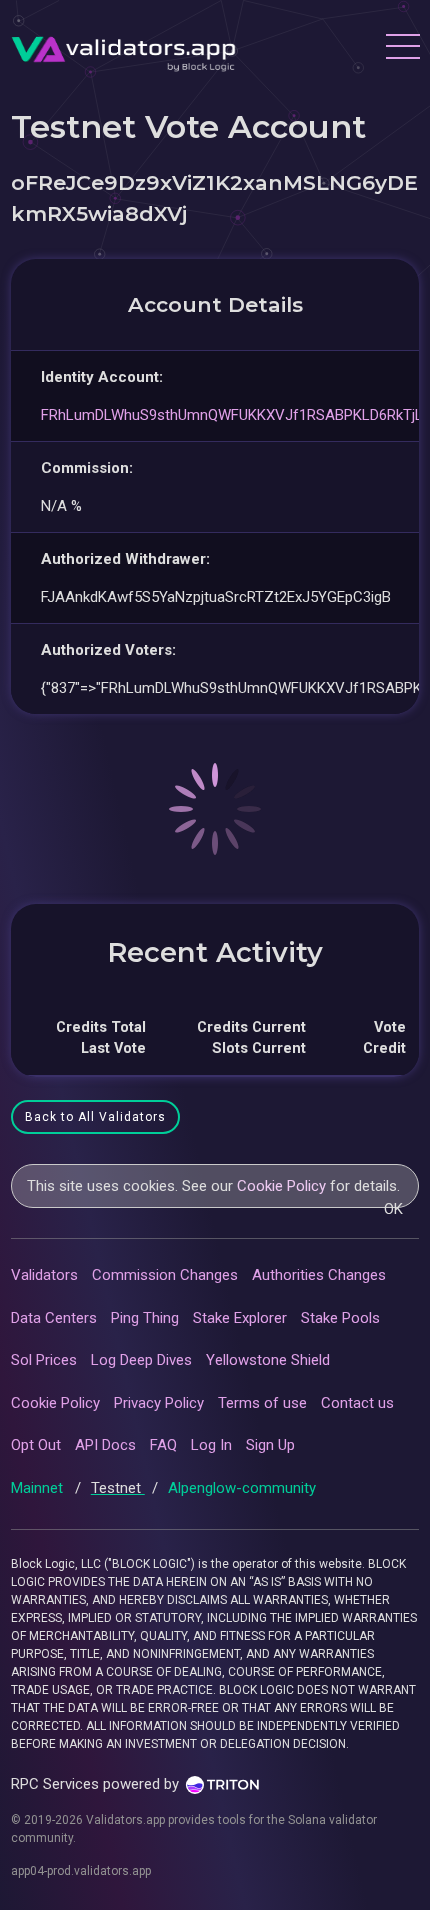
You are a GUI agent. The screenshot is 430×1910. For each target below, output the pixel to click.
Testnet (118, 1488)
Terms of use (262, 1403)
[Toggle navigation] (402, 49)
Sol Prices (44, 1360)
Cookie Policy (281, 1186)
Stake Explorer (240, 1318)
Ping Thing (145, 1318)
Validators (44, 1275)
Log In (211, 1445)
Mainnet (39, 1488)
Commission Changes (165, 1275)
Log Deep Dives (141, 1360)
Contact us (357, 1403)
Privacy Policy (159, 1403)
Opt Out (36, 1445)
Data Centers (54, 1318)
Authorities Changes (319, 1275)
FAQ (163, 1445)
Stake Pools (340, 1318)
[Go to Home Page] (123, 49)
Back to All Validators (95, 1117)
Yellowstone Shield (268, 1360)
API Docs (105, 1445)
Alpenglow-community (242, 1488)
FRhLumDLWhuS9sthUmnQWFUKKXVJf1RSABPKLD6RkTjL (232, 415)
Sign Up (270, 1445)
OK (393, 1209)
